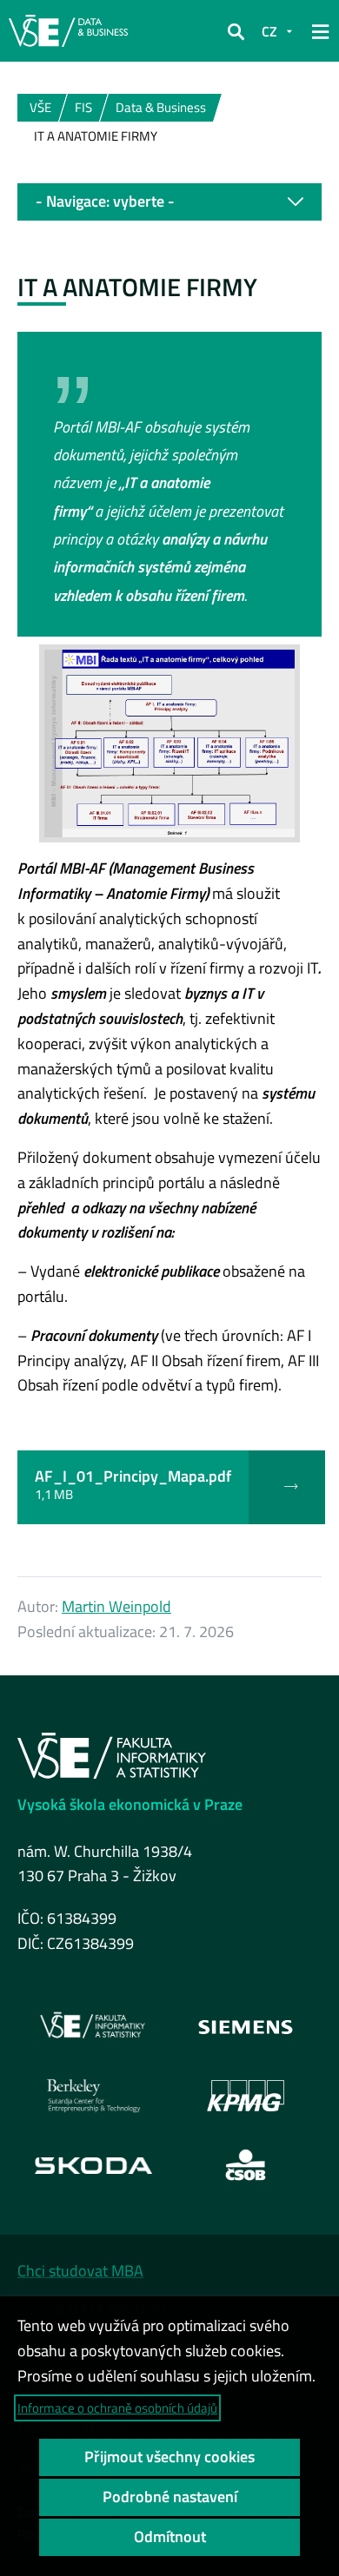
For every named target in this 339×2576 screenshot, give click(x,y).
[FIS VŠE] (94, 2026)
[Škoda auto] (93, 2165)
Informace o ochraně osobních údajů (117, 2408)
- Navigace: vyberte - (105, 201)
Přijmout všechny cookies (169, 2457)
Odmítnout (170, 2536)
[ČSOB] (246, 2165)
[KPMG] (246, 2096)
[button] (236, 31)
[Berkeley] (94, 2096)
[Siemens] (246, 2026)
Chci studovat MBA (80, 2271)
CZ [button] (269, 31)
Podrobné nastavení (170, 2497)
